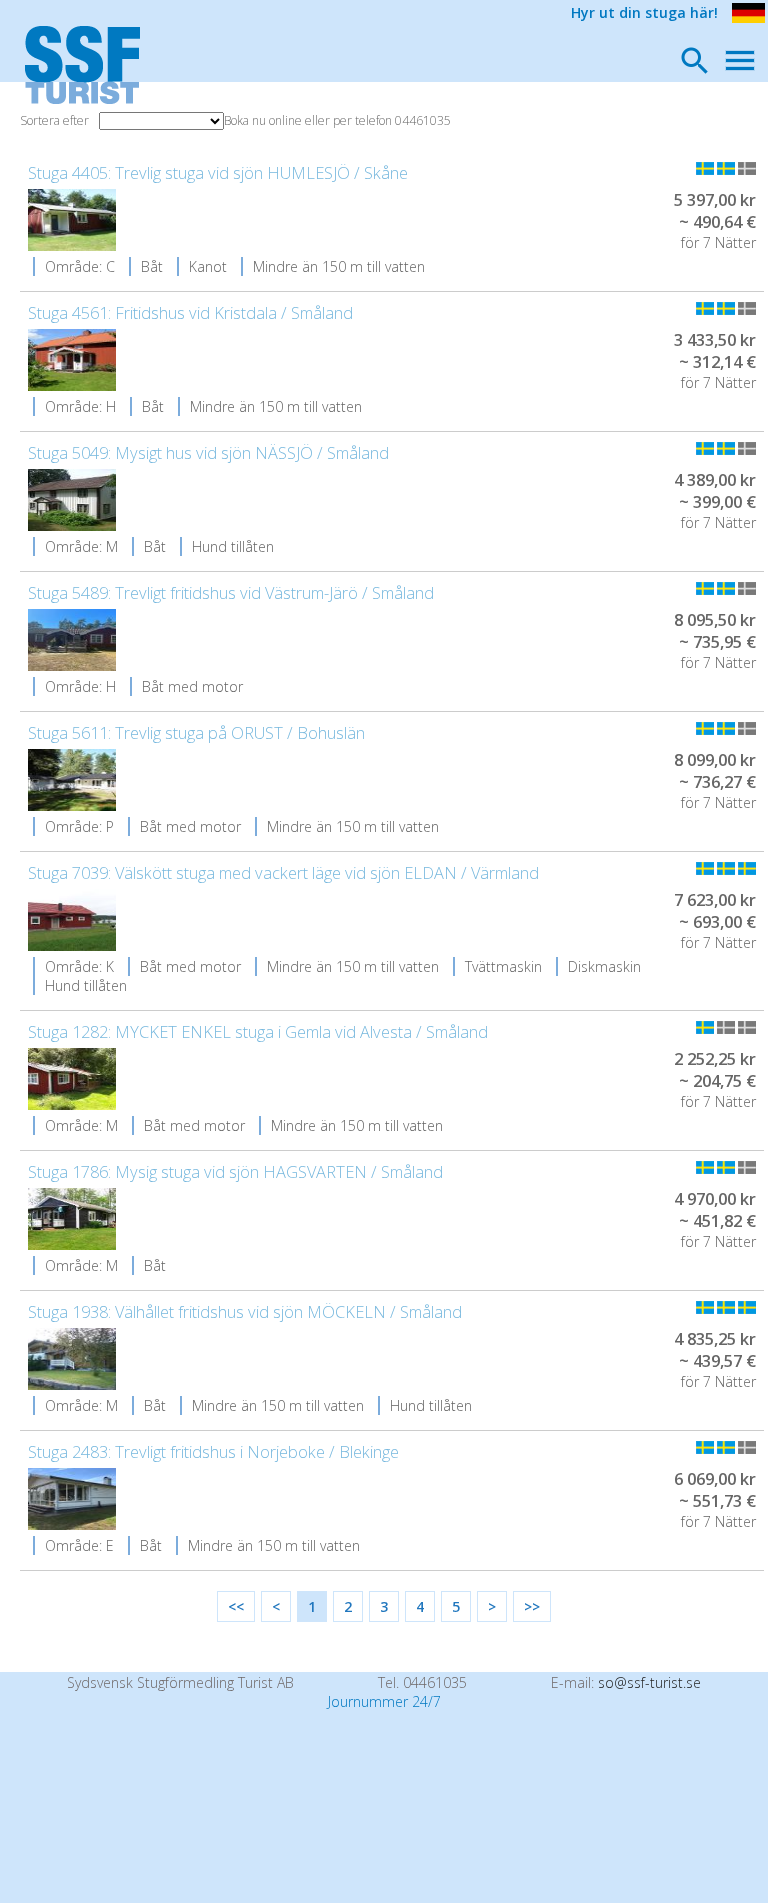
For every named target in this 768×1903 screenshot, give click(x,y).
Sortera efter (54, 120)
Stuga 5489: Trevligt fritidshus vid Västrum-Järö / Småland (231, 593)
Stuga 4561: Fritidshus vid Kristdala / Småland (190, 313)
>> (532, 1606)
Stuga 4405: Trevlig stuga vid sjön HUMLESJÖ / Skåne (218, 173)
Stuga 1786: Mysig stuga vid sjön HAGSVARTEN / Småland (235, 1172)
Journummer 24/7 (384, 1701)
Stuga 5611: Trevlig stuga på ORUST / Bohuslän (196, 733)
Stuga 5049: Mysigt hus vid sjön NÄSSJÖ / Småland (208, 453)
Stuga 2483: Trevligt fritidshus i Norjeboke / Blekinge (213, 1452)
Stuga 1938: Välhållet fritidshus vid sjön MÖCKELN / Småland (245, 1312)
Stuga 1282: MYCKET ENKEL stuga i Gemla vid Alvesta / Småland (258, 1032)
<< (236, 1606)
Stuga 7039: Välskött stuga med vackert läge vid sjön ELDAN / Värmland (283, 873)
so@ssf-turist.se (649, 1682)
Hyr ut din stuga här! (644, 12)
